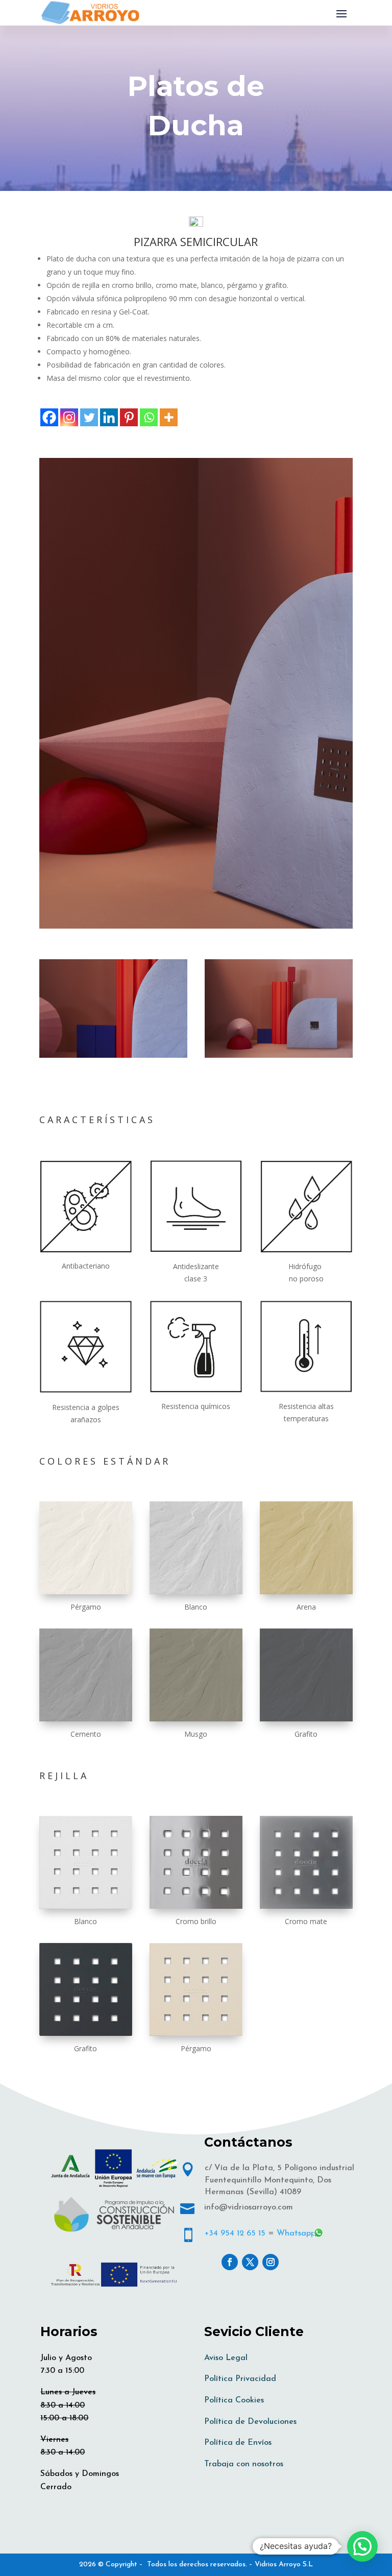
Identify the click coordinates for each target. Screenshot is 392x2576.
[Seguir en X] (250, 2262)
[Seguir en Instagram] (271, 2262)
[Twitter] (89, 417)
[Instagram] (69, 417)
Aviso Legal (226, 2358)
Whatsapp (296, 2233)
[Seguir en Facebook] (230, 2262)
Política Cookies (234, 2400)
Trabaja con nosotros (244, 2464)
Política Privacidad (240, 2379)
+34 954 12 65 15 (235, 2233)
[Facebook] (49, 417)
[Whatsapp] (149, 417)
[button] (362, 2546)
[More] (169, 417)
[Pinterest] (129, 417)
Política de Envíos (238, 2443)
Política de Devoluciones (250, 2422)
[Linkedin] (109, 417)
